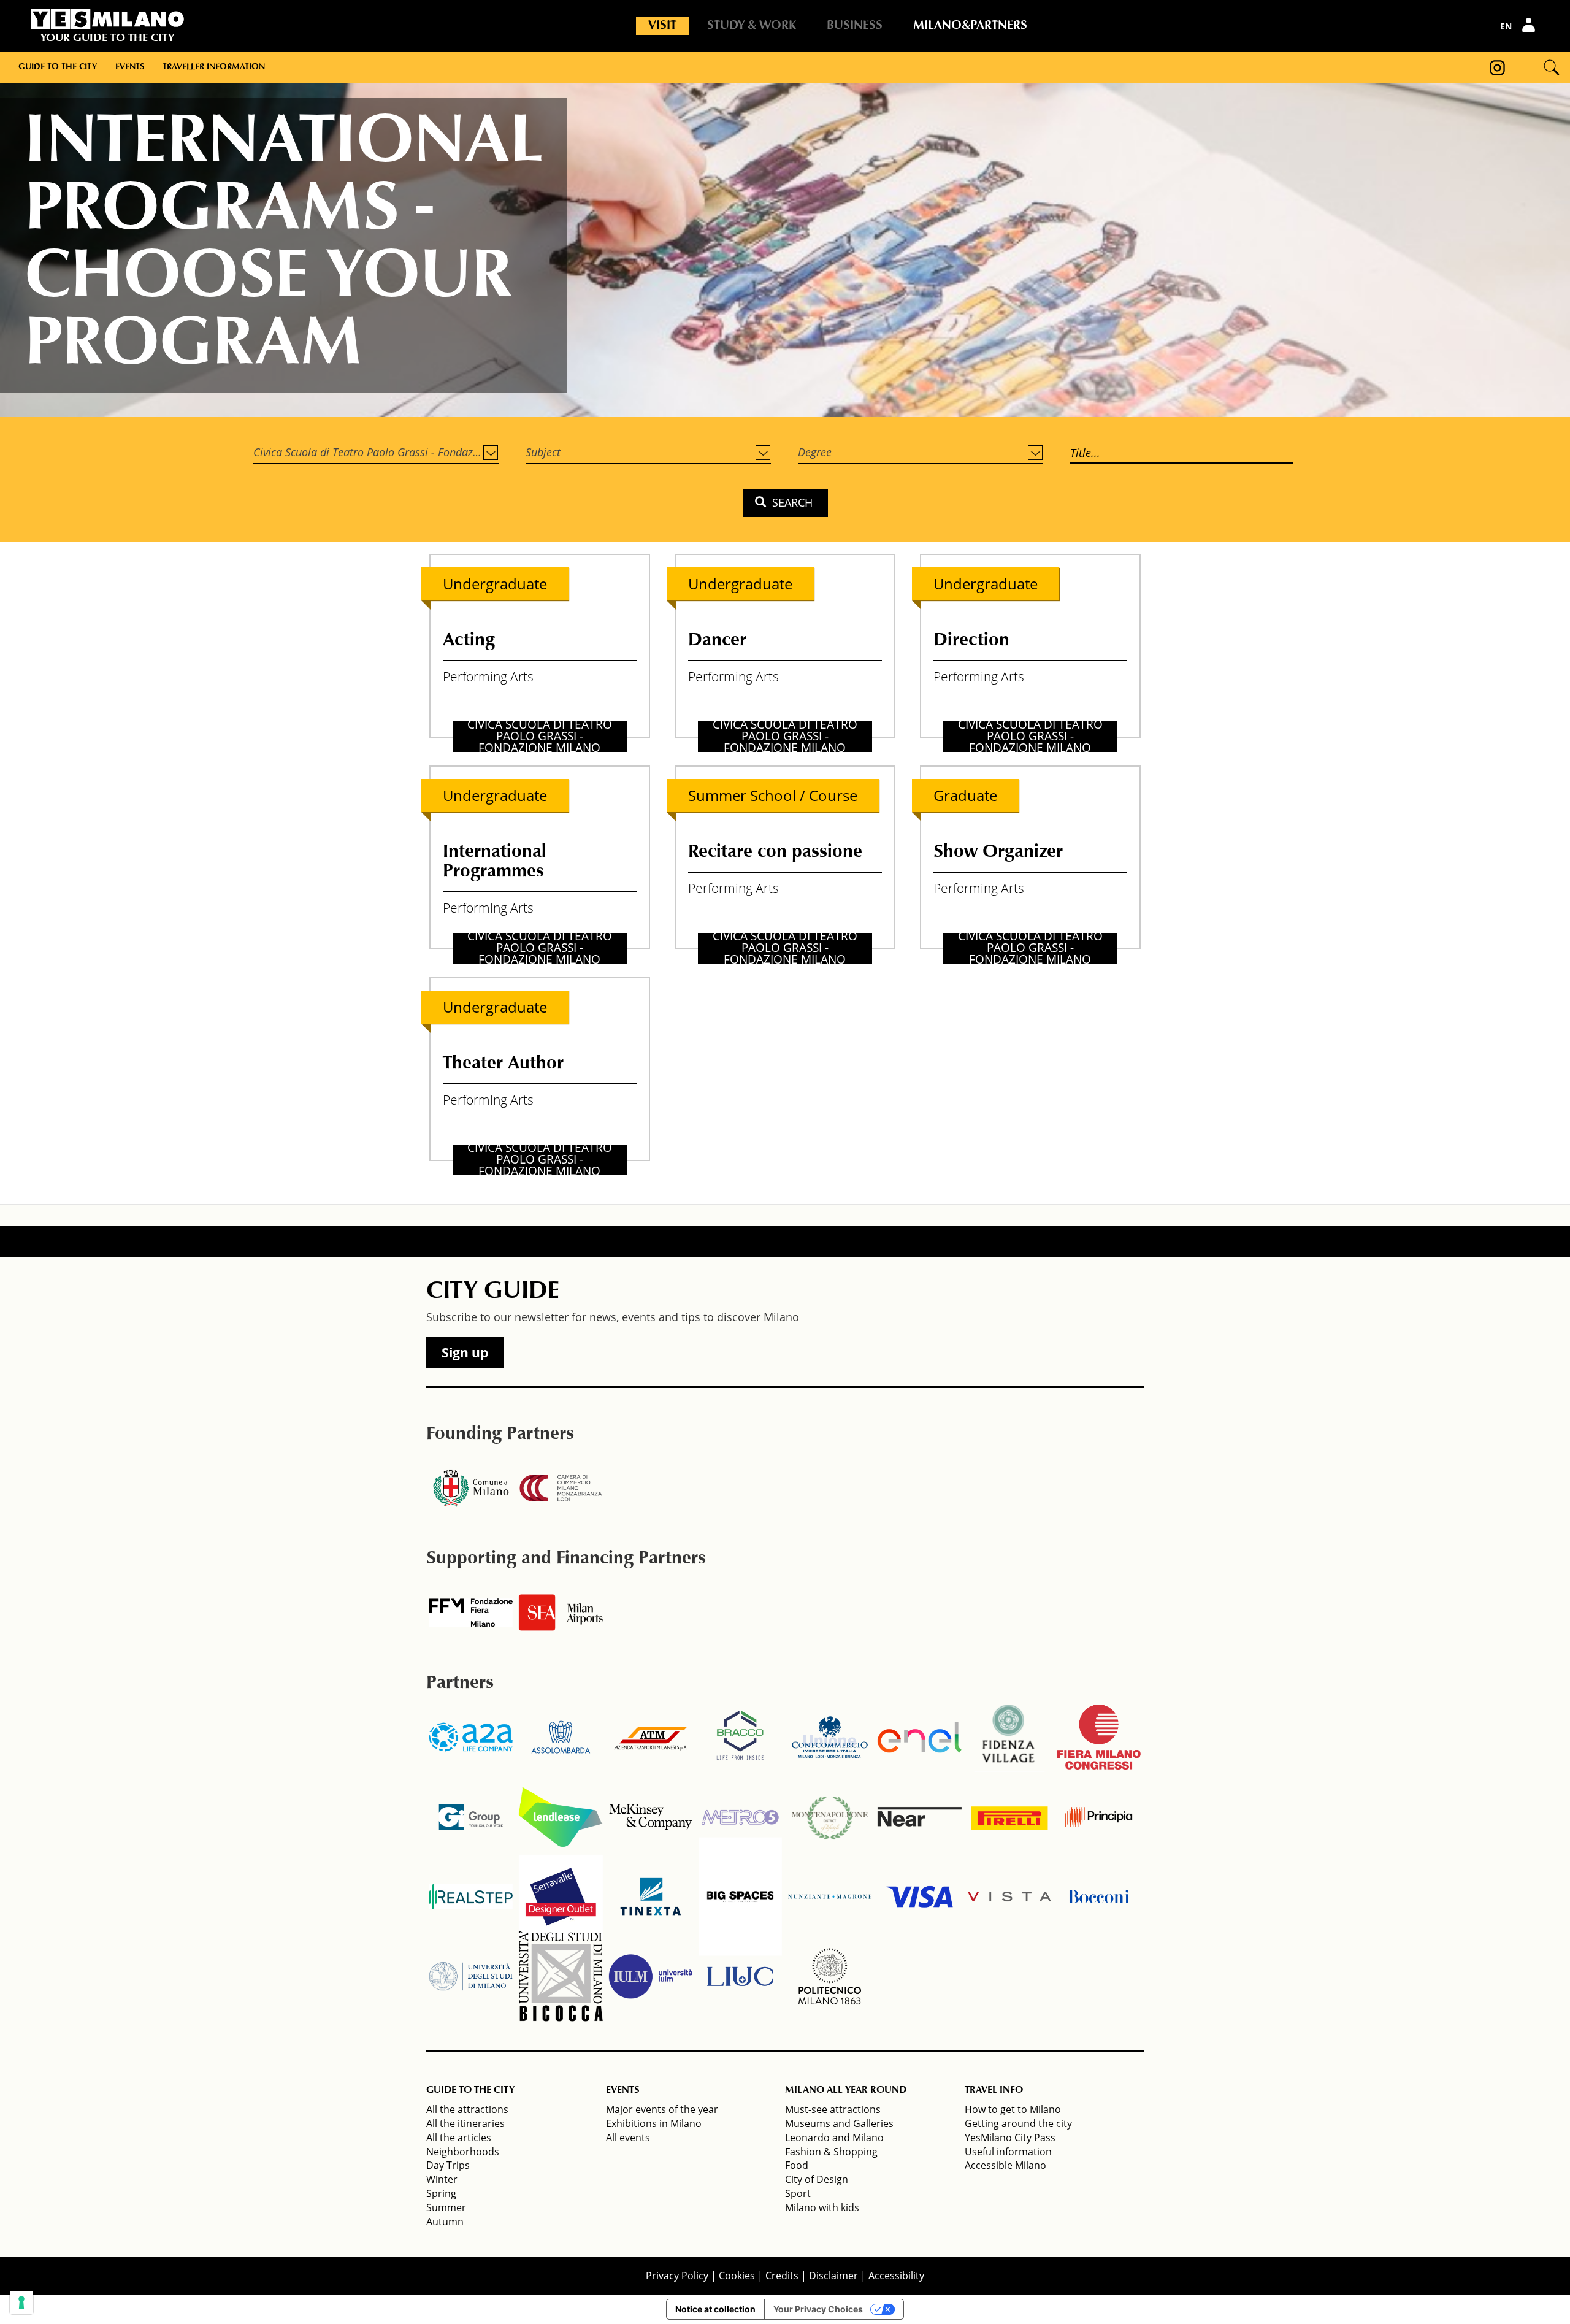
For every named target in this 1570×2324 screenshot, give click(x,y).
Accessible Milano (1005, 2165)
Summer (446, 2207)
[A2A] (471, 1737)
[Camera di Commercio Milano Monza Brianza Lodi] (561, 1488)
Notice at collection (715, 2309)
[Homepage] (107, 19)
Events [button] (130, 67)
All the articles (459, 2138)
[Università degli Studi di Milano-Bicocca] (561, 1976)
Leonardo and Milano (834, 2138)
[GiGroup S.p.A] (471, 1817)
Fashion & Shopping (831, 2152)
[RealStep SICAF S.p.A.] (471, 1896)
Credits (782, 2276)
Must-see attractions (833, 2109)
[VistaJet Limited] (1009, 1896)
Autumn (445, 2222)
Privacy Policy (677, 2276)
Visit (662, 26)
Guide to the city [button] (58, 67)
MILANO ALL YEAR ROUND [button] (846, 2090)
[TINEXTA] (651, 1896)
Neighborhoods (463, 2152)
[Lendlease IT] (561, 1817)
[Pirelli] (1009, 1817)
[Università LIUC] (740, 1976)
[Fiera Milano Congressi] (1099, 1737)
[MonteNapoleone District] (830, 1817)
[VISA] (919, 1896)
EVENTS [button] (622, 2090)
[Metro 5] (740, 1817)
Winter (442, 2179)
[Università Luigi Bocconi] (1099, 1896)
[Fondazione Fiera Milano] (471, 1613)
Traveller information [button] (214, 67)
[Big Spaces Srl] (740, 1896)
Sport (798, 2193)
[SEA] (561, 1613)
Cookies (737, 2276)
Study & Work (752, 26)
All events (628, 2138)
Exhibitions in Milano (654, 2123)
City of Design (817, 2179)
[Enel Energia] (919, 1737)
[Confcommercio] (830, 1737)
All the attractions (467, 2109)
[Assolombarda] (561, 1737)
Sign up (465, 1352)
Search (791, 502)
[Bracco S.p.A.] (740, 1737)
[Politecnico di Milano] (830, 1976)
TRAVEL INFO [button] (994, 2090)
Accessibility (896, 2276)
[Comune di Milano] (471, 1488)
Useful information (1008, 2152)
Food (797, 2165)
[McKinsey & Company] (651, 1817)
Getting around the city (1018, 2123)
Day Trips (448, 2165)
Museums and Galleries (839, 2123)
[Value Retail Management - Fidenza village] (1009, 1737)
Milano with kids (822, 2207)
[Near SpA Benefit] (919, 1817)
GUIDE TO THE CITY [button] (470, 2090)
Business (855, 26)
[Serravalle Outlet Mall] (561, 1896)
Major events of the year (662, 2109)
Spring (441, 2193)
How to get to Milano (1013, 2109)
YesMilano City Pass (1010, 2138)
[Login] (1530, 25)
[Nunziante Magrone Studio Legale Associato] (830, 1896)
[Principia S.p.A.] (1099, 1817)
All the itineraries (465, 2123)
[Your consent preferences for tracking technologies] (21, 2303)
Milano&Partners (970, 26)
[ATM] (651, 1737)
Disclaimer (833, 2276)
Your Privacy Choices (818, 2309)
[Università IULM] (651, 1976)
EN (1506, 26)
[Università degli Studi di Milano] (471, 1976)
